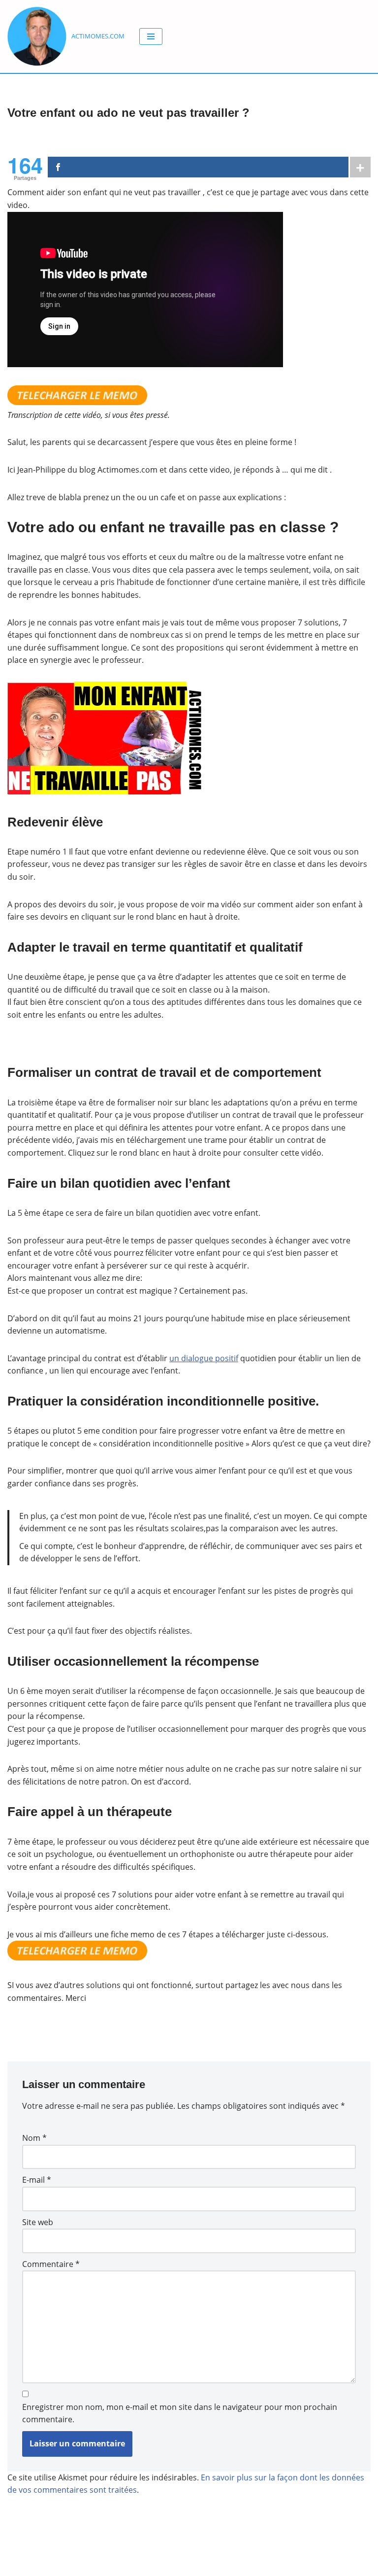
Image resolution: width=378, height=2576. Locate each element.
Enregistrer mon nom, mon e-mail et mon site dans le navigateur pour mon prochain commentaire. (180, 2413)
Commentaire (51, 2264)
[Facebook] (198, 167)
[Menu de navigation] (151, 36)
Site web (38, 2222)
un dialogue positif (204, 1358)
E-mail (37, 2180)
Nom (34, 2138)
